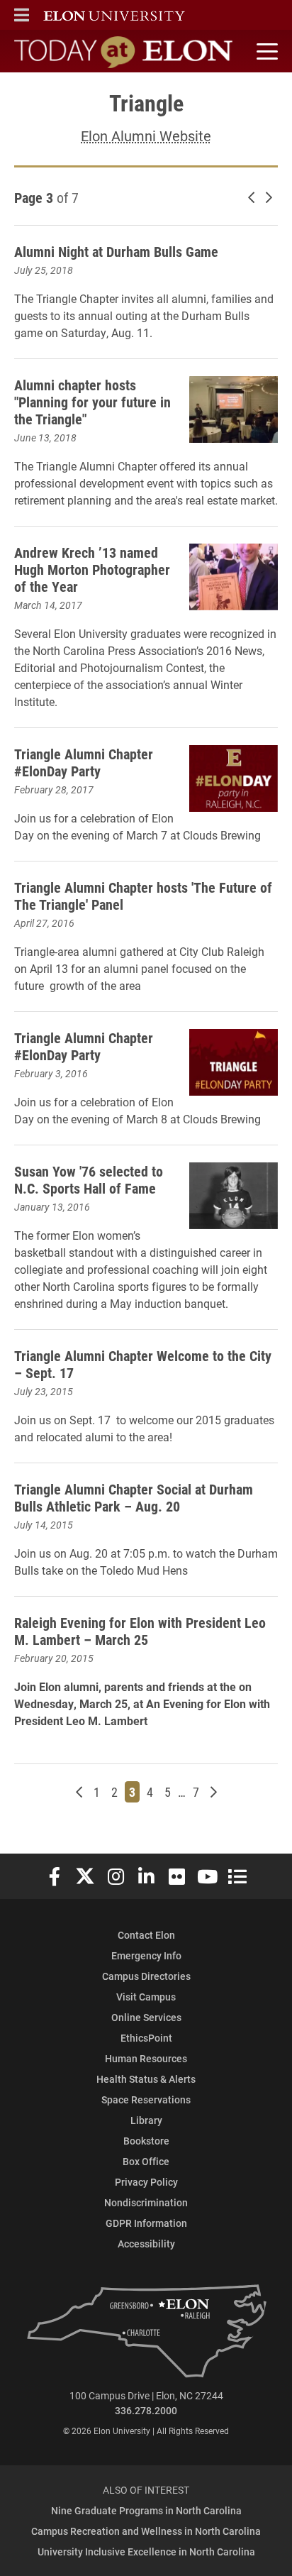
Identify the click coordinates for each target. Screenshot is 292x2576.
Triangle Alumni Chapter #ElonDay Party (84, 762)
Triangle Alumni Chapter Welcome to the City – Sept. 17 (143, 1364)
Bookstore (146, 2141)
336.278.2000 (146, 2410)
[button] (22, 15)
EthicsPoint (146, 2038)
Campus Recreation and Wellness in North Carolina (146, 2531)
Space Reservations (146, 2099)
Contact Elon (146, 1935)
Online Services (146, 2017)
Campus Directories (146, 1976)
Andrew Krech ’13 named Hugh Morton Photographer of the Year (92, 569)
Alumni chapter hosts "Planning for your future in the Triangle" (92, 402)
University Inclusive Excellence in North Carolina (146, 2552)
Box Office (146, 2161)
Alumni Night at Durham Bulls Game (116, 251)
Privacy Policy (146, 2182)
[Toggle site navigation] (265, 52)
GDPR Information (146, 2223)
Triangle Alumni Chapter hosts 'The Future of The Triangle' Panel (143, 896)
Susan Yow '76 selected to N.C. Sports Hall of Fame (89, 1179)
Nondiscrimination (146, 2202)
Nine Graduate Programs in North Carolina (146, 2510)
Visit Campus (146, 1997)
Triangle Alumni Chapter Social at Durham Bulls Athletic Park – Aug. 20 (134, 1497)
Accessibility (146, 2244)
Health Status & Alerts (146, 2079)
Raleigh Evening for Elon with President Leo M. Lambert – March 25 (140, 1631)
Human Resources (146, 2058)
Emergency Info (146, 1955)
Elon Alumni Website (146, 136)
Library (146, 2120)
